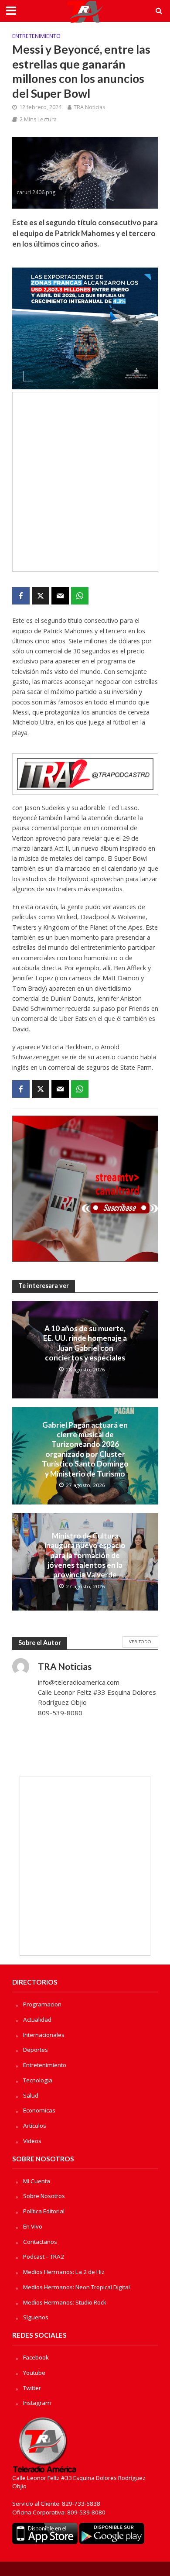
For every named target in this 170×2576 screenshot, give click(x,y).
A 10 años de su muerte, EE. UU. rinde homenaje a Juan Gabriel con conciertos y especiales (85, 1343)
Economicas (39, 2110)
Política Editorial (44, 2211)
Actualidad (37, 2020)
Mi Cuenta (37, 2181)
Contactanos (40, 2242)
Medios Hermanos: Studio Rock (65, 2302)
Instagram (37, 2403)
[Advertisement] (85, 482)
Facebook (36, 2357)
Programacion (42, 2004)
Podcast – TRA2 (44, 2257)
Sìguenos (36, 2317)
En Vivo (33, 2226)
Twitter (32, 2388)
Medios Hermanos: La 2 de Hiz (64, 2272)
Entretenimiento (36, 36)
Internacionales (44, 2035)
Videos (32, 2141)
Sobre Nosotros (44, 2196)
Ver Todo (140, 1642)
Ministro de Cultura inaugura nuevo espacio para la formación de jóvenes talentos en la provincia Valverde (85, 1555)
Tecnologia (38, 2080)
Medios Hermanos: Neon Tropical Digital (76, 2287)
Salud (31, 2095)
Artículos (35, 2126)
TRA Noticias (89, 107)
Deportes (36, 2050)
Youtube (34, 2373)
